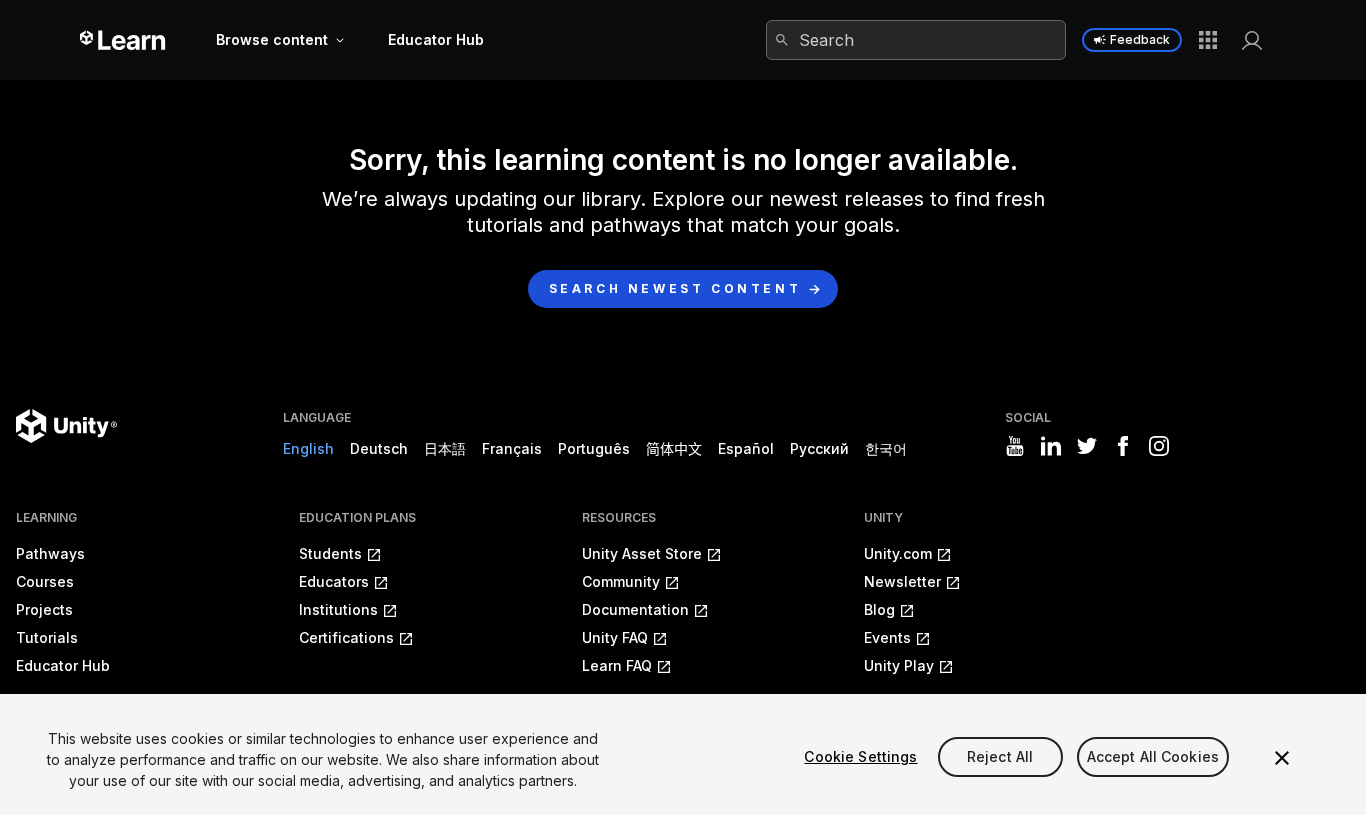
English (308, 448)
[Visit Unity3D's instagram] (1159, 446)
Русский (819, 448)
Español (746, 448)
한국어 (886, 448)
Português (594, 448)
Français (512, 448)
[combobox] (916, 40)
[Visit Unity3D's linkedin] (1051, 446)
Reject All (1000, 756)
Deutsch (379, 448)
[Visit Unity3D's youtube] (1015, 446)
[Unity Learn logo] (123, 40)
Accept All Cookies (1153, 756)
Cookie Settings (860, 756)
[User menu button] (1252, 40)
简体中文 (674, 448)
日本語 (445, 448)
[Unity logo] (66, 426)
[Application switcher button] (1208, 40)
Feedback (1140, 39)
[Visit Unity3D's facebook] (1123, 446)
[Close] (1282, 758)
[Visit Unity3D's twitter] (1087, 446)
